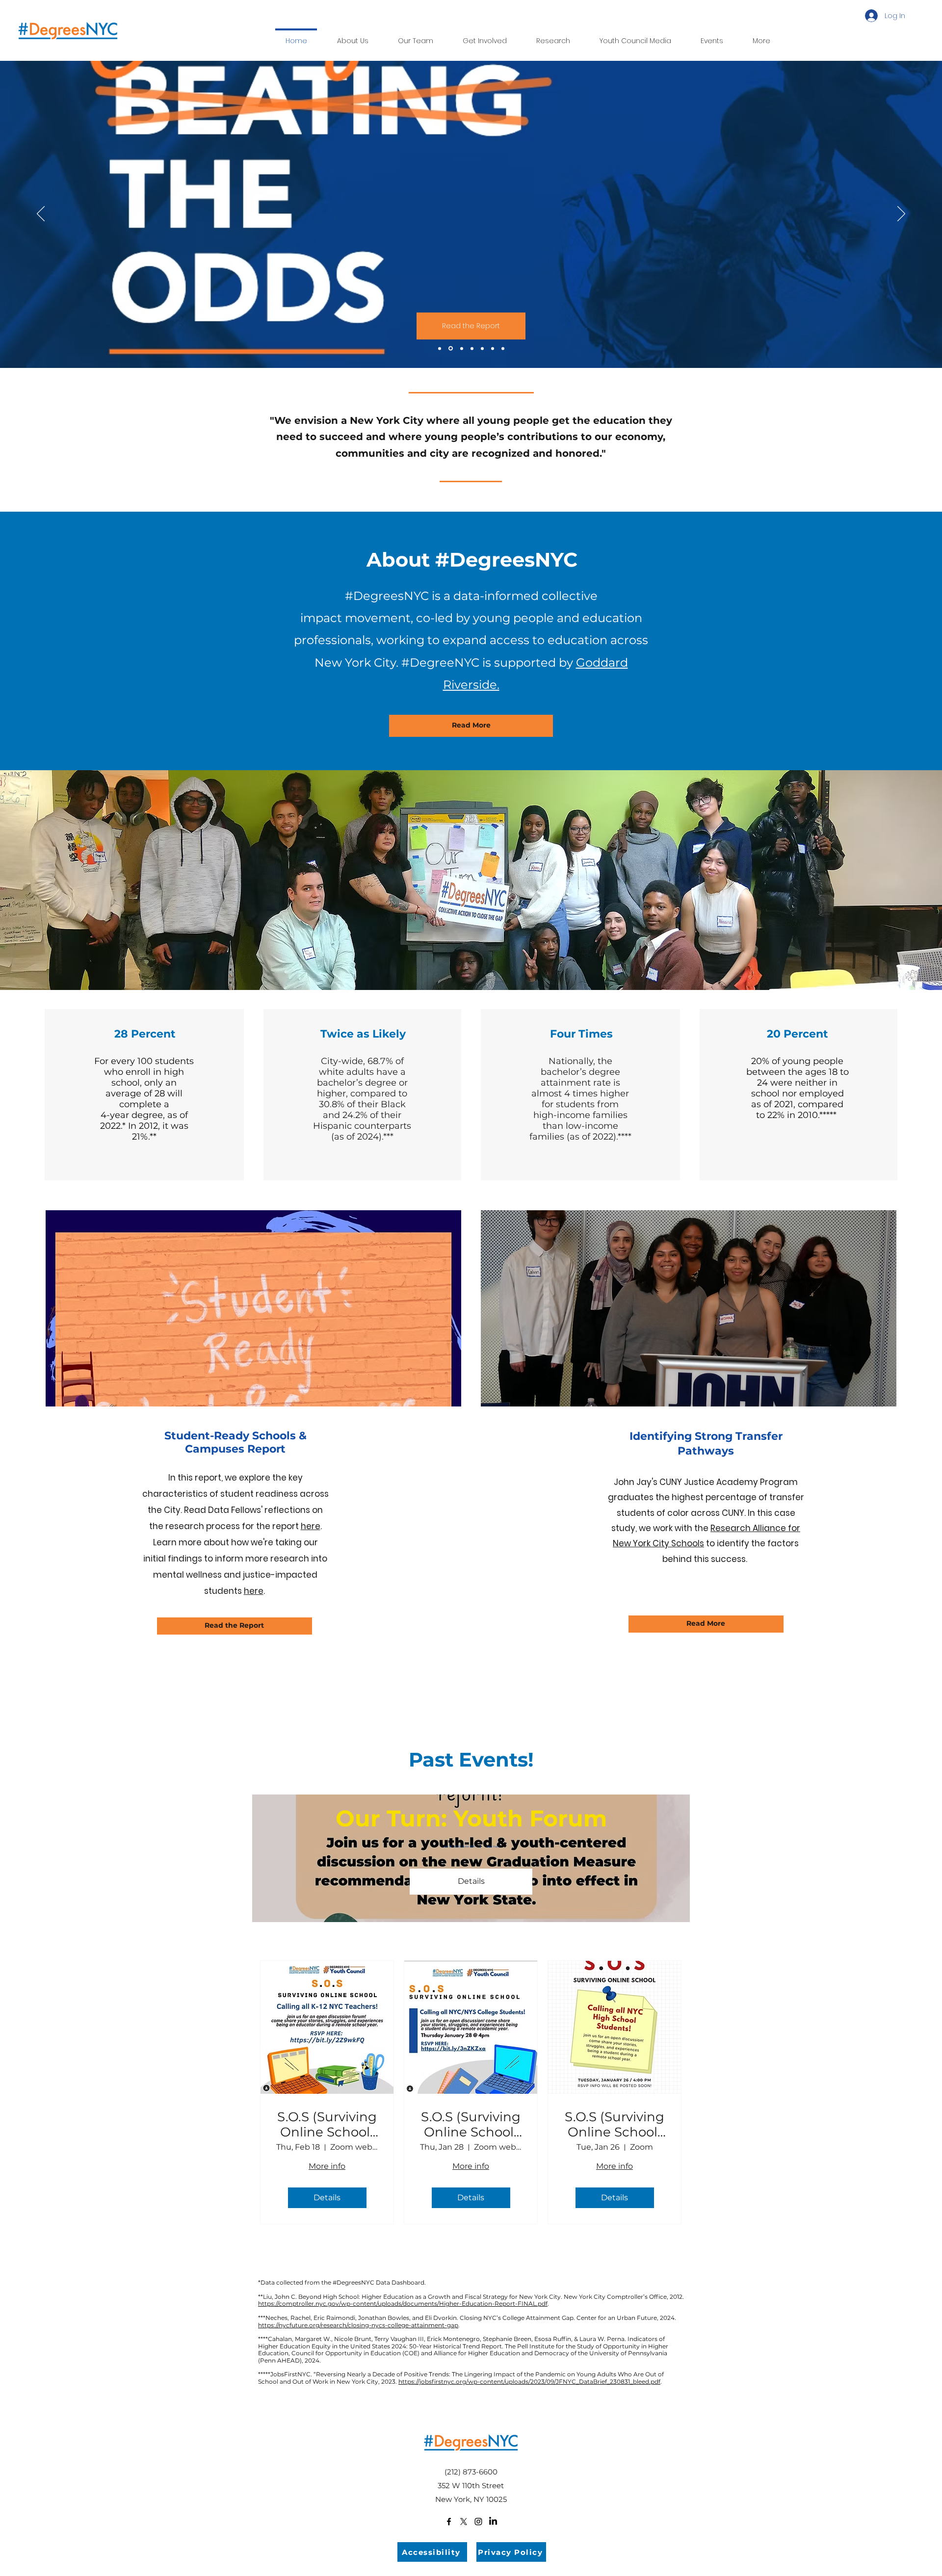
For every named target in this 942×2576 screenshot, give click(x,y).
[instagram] (478, 2522)
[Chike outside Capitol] (503, 348)
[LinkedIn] (493, 2522)
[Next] (901, 214)
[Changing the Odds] (451, 349)
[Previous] (41, 214)
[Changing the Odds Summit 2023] (440, 348)
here (311, 1526)
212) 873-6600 (472, 2472)
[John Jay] (482, 348)
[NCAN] (493, 348)
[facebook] (449, 2522)
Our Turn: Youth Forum (471, 1818)
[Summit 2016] (462, 348)
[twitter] (464, 2522)
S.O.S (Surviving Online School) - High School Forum (615, 2125)
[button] (553, 36)
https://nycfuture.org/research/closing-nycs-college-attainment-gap (358, 2325)
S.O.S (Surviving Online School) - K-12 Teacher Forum (327, 2125)
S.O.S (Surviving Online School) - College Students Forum (471, 2125)
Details (471, 1881)
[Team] (472, 348)
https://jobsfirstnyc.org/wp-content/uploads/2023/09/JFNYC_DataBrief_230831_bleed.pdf (529, 2381)
